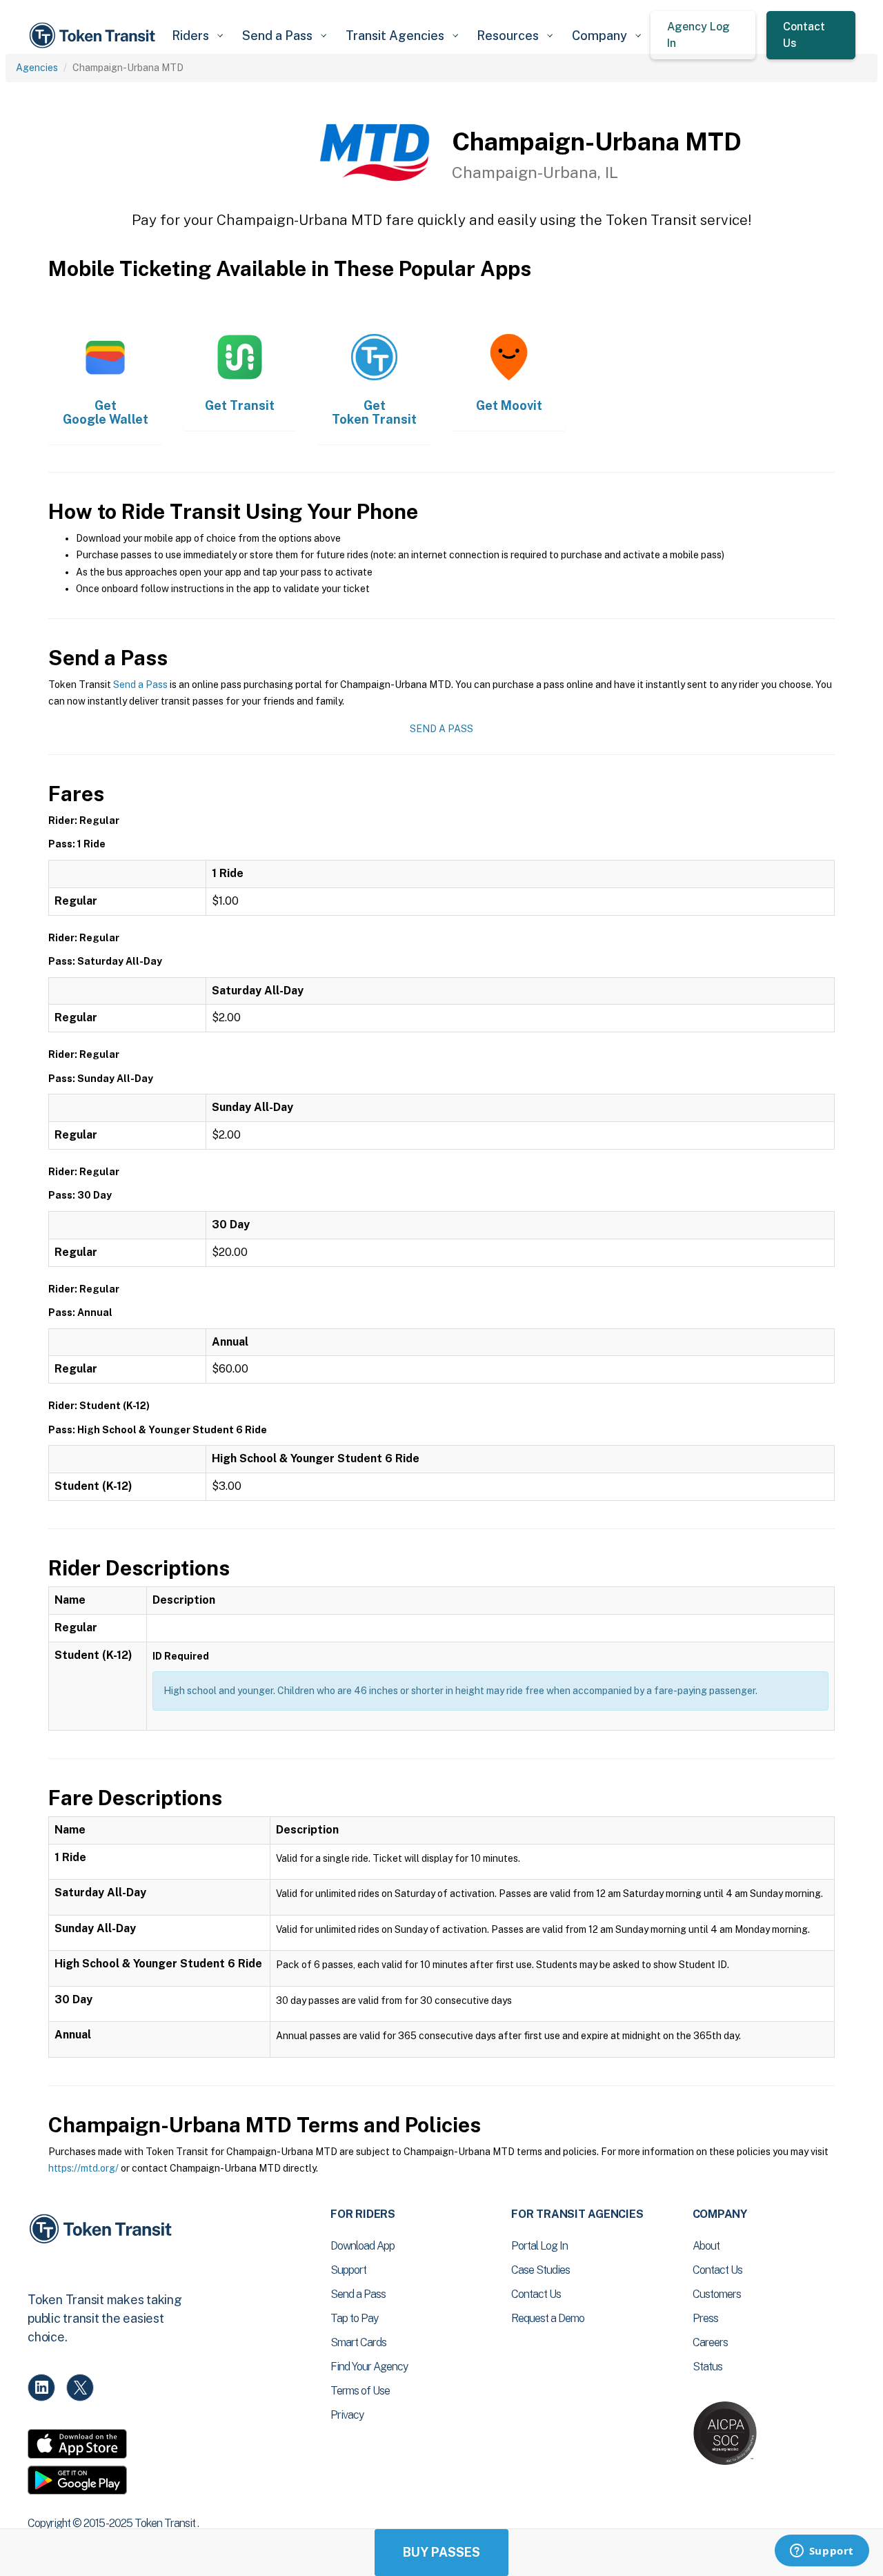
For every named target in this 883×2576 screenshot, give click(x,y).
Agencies (37, 68)
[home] (95, 36)
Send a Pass (140, 685)
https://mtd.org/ (83, 2168)
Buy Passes (441, 2552)
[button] (197, 36)
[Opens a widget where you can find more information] (822, 2552)
